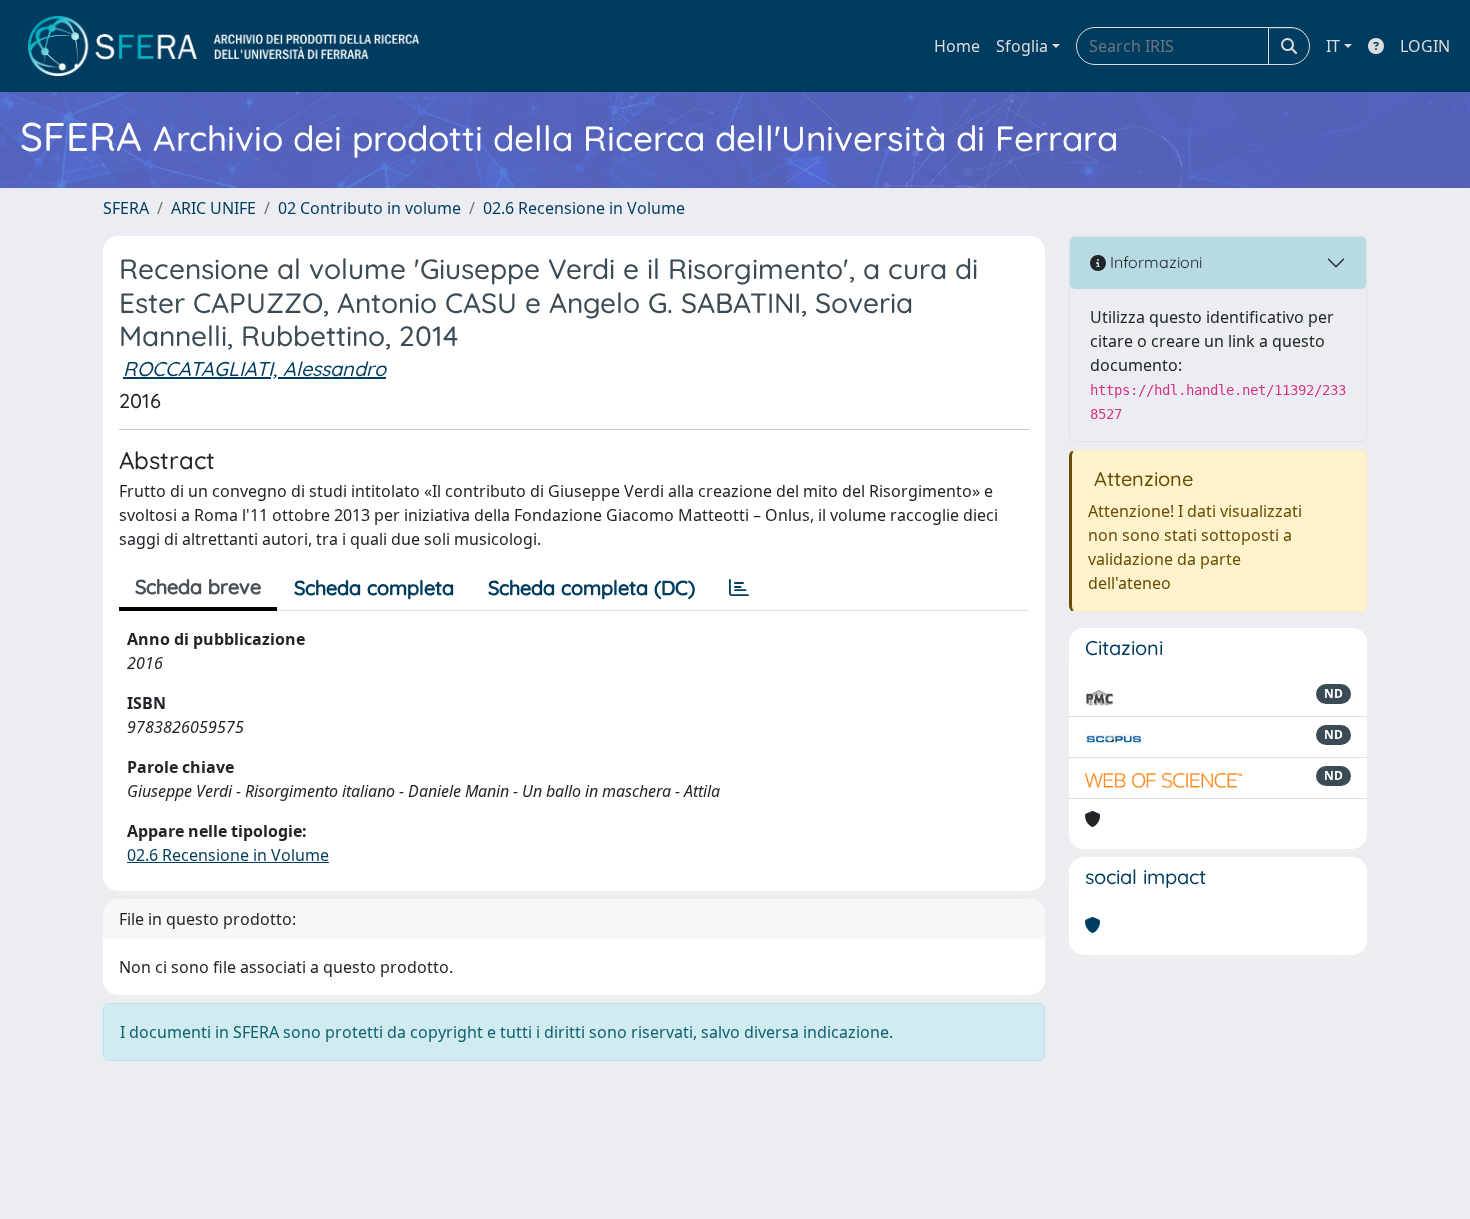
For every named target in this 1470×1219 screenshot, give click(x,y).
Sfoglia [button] (1022, 46)
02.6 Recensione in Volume (584, 208)
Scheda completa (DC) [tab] (591, 587)
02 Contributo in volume (369, 208)
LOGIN (1425, 46)
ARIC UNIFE (213, 208)
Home (957, 46)
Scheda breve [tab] (198, 586)
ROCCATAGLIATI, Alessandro (254, 368)
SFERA (126, 208)
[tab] (739, 588)
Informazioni (1154, 262)
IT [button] (1333, 46)
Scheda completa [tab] (374, 587)
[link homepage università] (223, 46)
